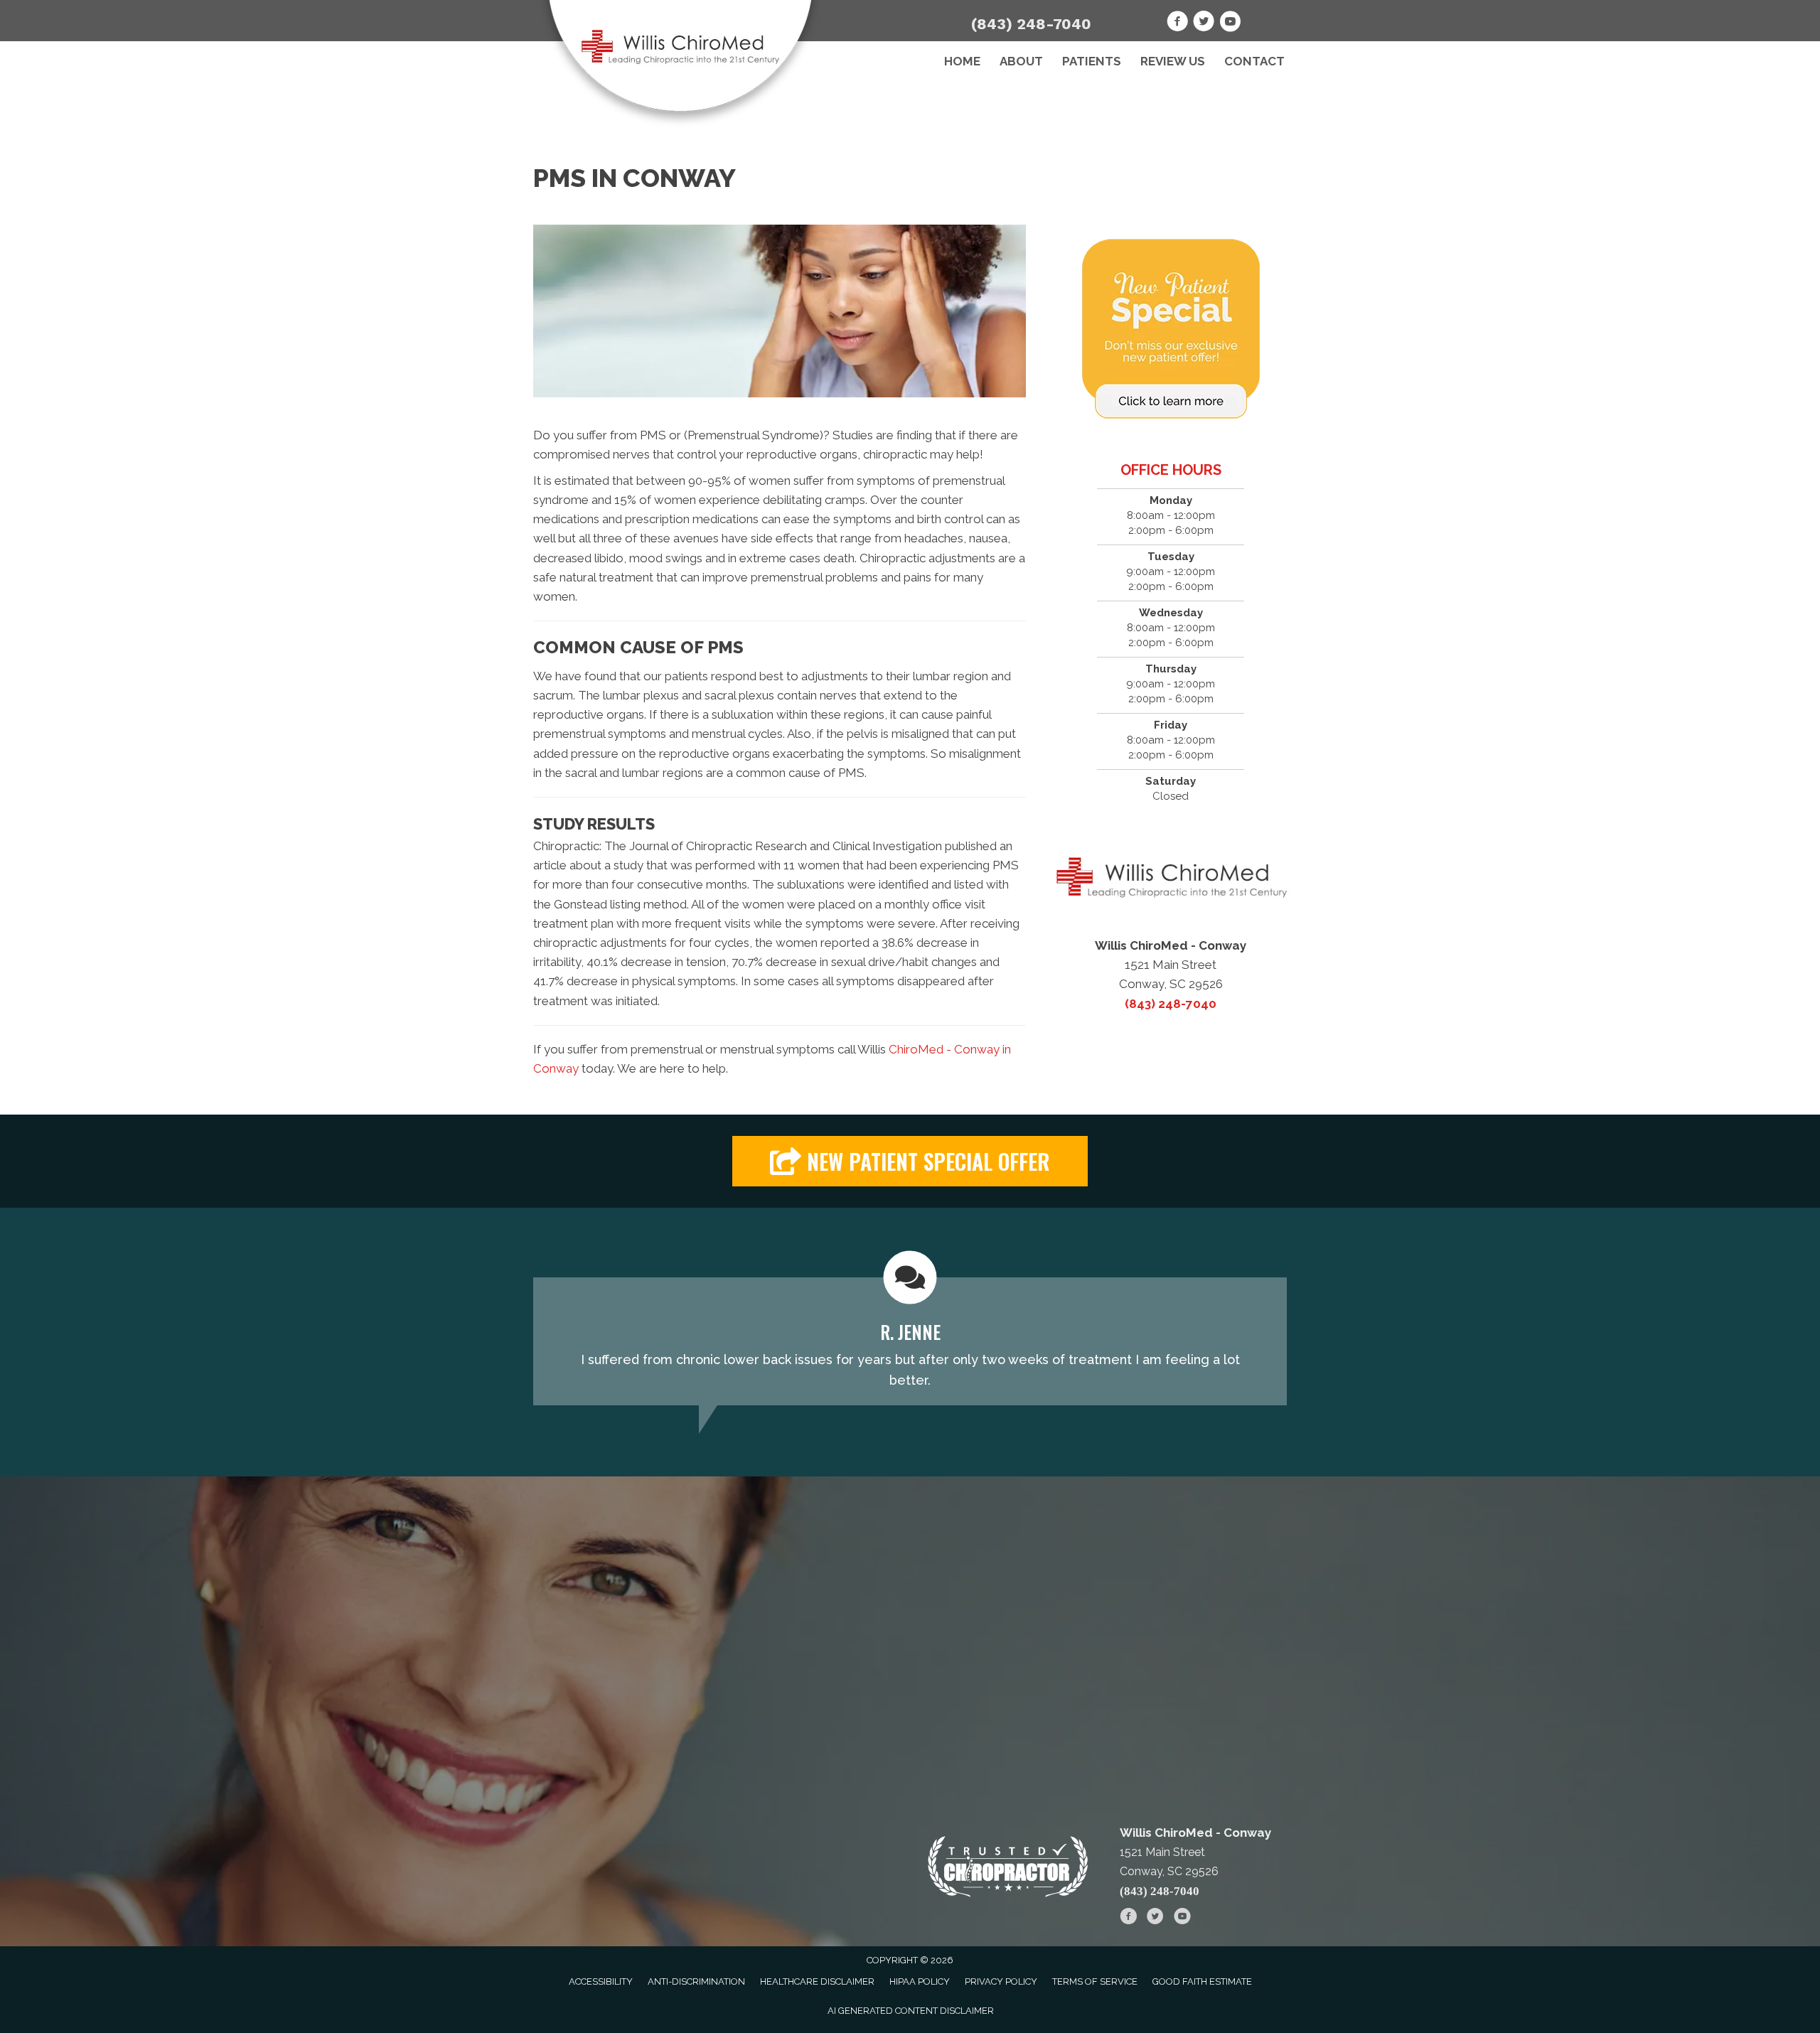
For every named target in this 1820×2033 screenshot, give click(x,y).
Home (962, 61)
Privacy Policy (1001, 1981)
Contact (1254, 61)
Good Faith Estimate (1202, 1981)
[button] (910, 1161)
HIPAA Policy (920, 1981)
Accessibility (601, 1981)
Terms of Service (1095, 1981)
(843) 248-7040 (1031, 24)
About (1021, 61)
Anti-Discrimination (696, 1981)
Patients (1092, 61)
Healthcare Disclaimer (817, 1981)
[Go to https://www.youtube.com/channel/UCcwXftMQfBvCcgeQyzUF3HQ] (1230, 23)
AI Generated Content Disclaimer (911, 2011)
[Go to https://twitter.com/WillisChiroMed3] (1204, 23)
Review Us (1173, 61)
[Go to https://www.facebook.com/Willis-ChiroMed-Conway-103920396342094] (1177, 23)
